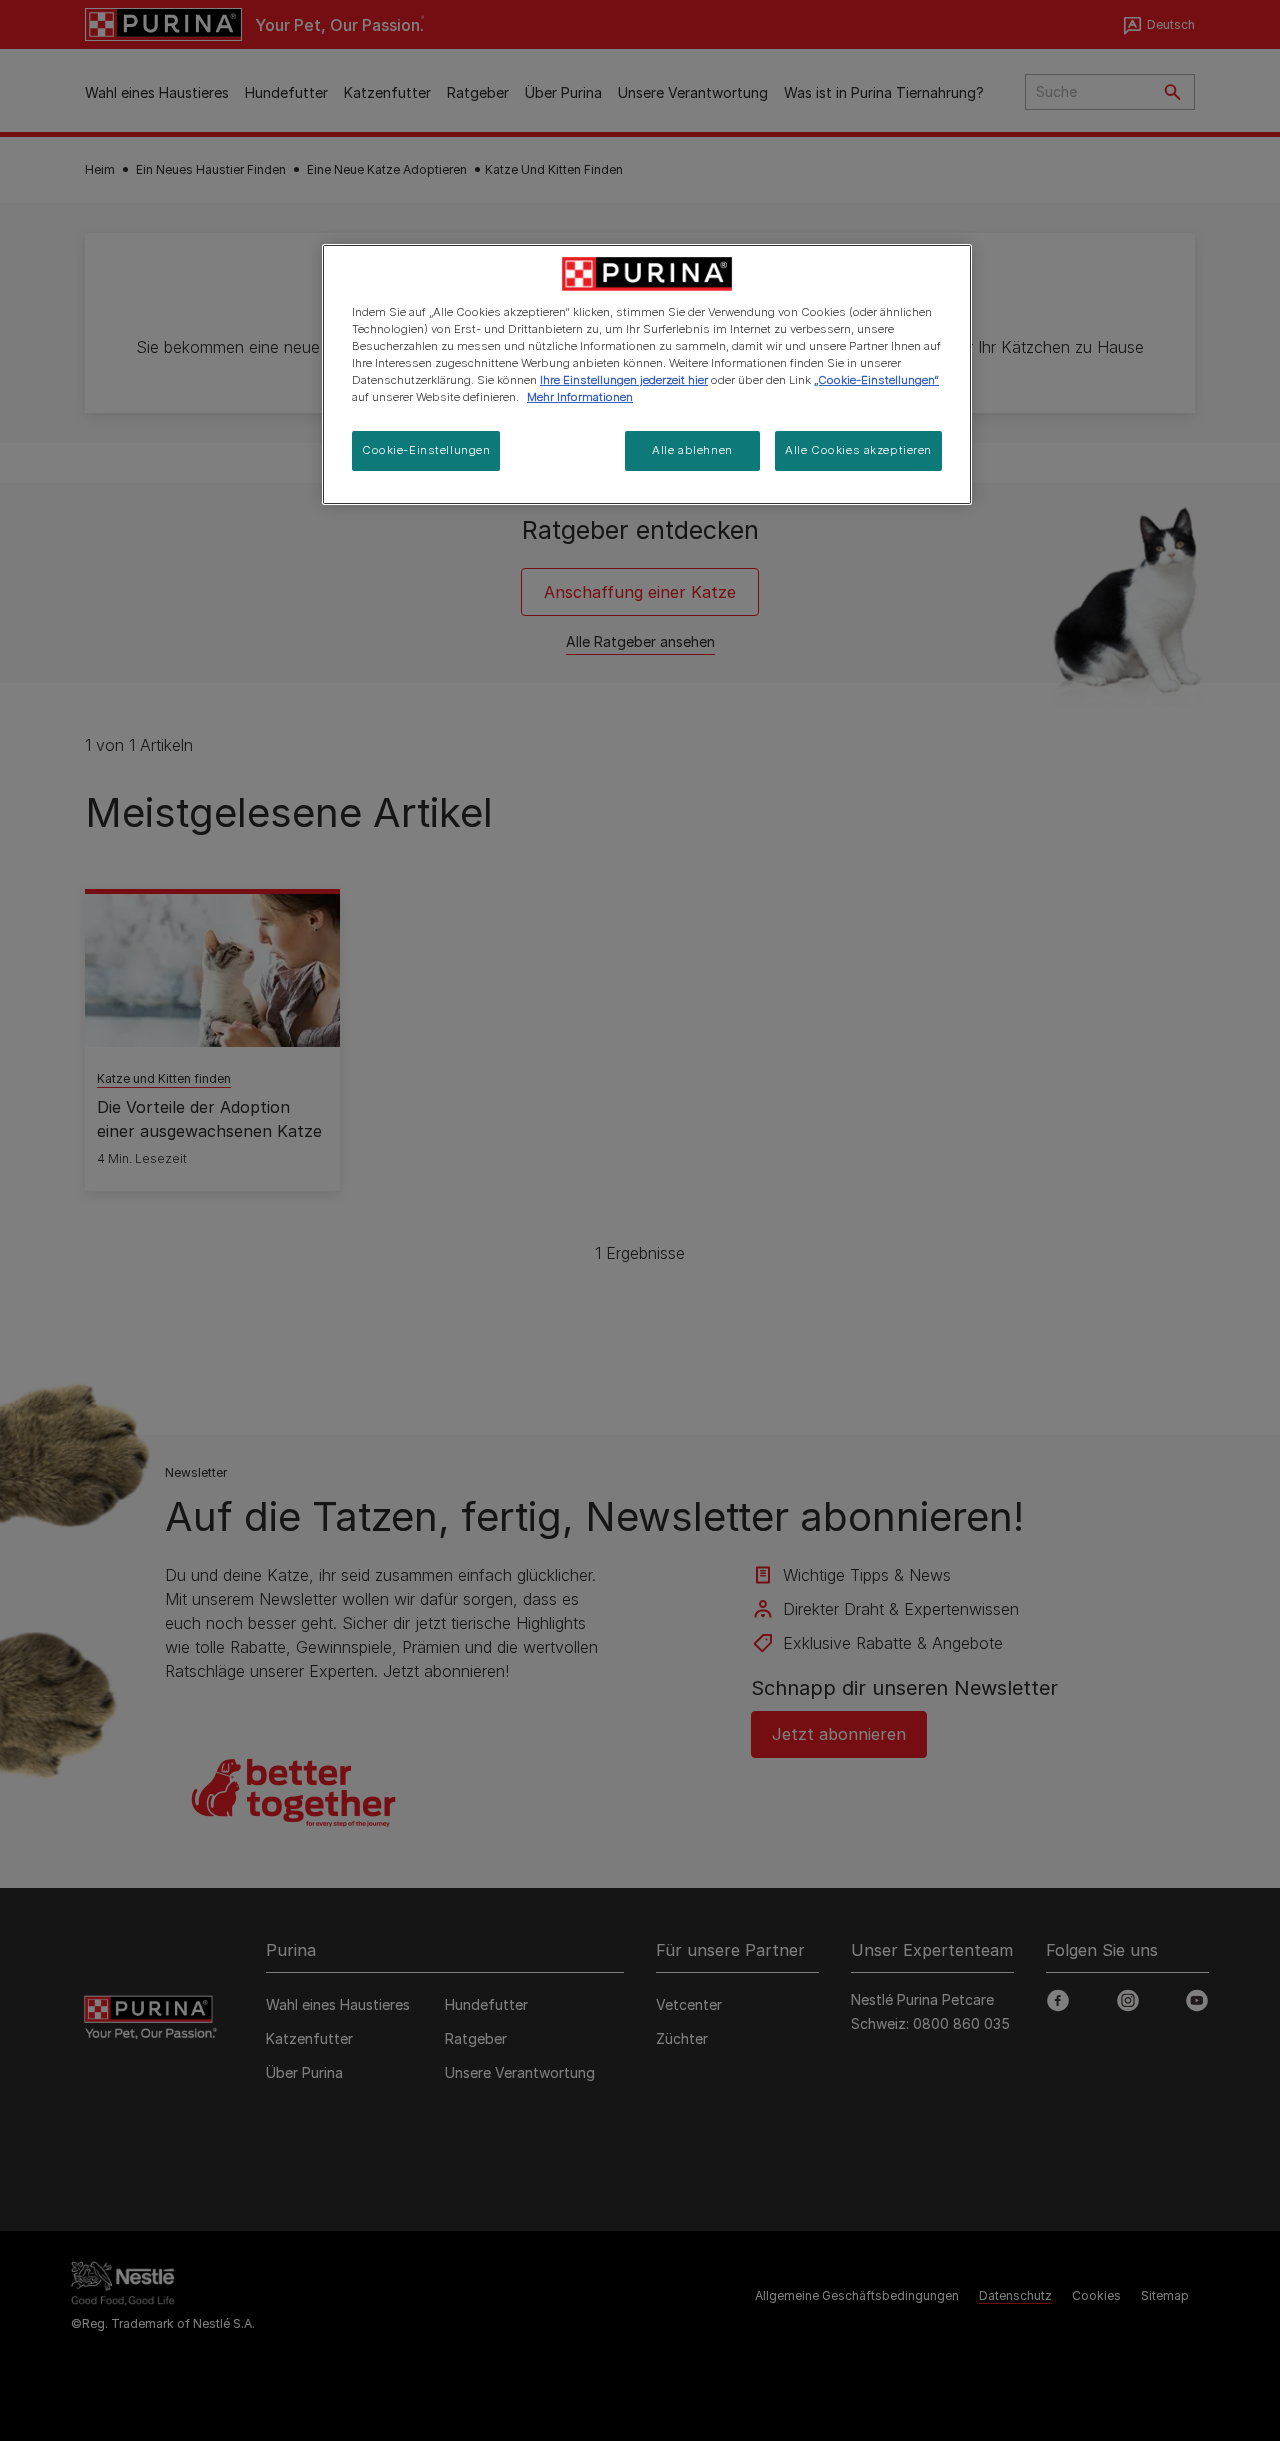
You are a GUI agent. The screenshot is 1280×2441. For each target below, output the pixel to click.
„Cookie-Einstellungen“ (876, 380)
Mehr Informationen (580, 397)
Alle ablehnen (692, 450)
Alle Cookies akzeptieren (858, 450)
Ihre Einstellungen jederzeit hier (624, 380)
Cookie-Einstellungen (426, 450)
